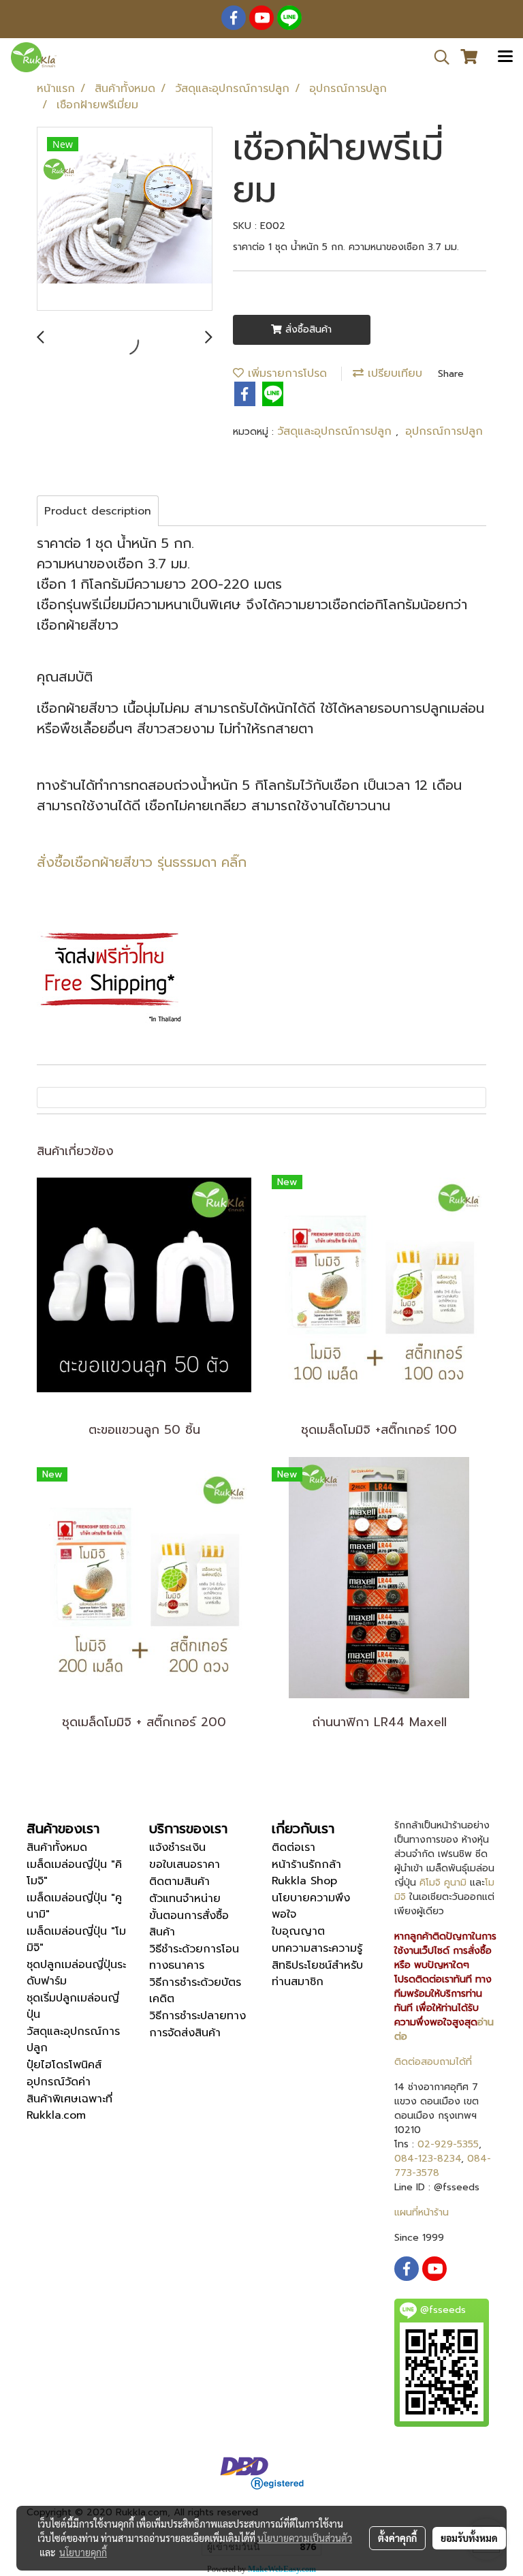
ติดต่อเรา (294, 1847)
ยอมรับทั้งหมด (469, 2538)
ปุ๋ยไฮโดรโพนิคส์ (64, 2065)
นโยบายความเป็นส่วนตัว (305, 2538)
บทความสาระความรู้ (317, 1948)
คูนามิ (455, 1883)
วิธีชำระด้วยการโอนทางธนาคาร (194, 1957)
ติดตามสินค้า (179, 1882)
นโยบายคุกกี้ (83, 2552)
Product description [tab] (98, 511)
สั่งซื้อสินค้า (307, 329)
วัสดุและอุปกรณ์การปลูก (336, 431)
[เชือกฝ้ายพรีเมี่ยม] (125, 219)
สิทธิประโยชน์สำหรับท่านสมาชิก (317, 1974)
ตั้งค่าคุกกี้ (397, 2538)
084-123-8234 (428, 2159)
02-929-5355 (448, 2144)
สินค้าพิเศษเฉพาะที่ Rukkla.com (69, 2107)
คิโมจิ (430, 1883)
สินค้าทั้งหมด (57, 1847)
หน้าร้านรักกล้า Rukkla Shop (306, 1873)
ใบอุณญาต (298, 1931)
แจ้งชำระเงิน (177, 1847)
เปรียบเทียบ (393, 373)
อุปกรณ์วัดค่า (59, 2082)
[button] (437, 57)
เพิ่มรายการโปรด (285, 373)
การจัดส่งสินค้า (185, 2033)
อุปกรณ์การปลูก (444, 431)
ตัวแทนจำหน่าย (185, 1899)
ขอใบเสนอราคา (185, 1865)
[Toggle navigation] (505, 57)
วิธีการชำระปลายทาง (197, 2016)
